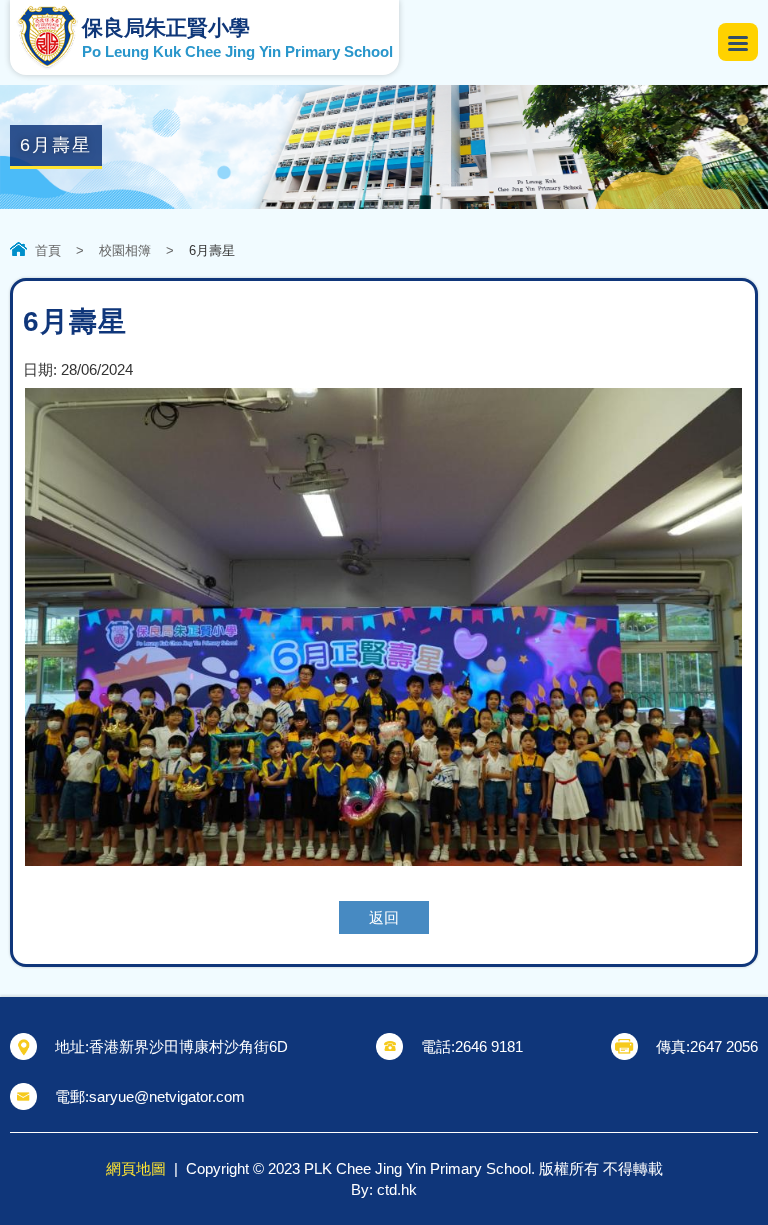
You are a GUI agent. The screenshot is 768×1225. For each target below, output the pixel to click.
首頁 (48, 250)
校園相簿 (125, 250)
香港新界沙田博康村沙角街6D (188, 1046)
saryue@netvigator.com (167, 1096)
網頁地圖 (136, 1168)
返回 (384, 917)
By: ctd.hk (384, 1189)
